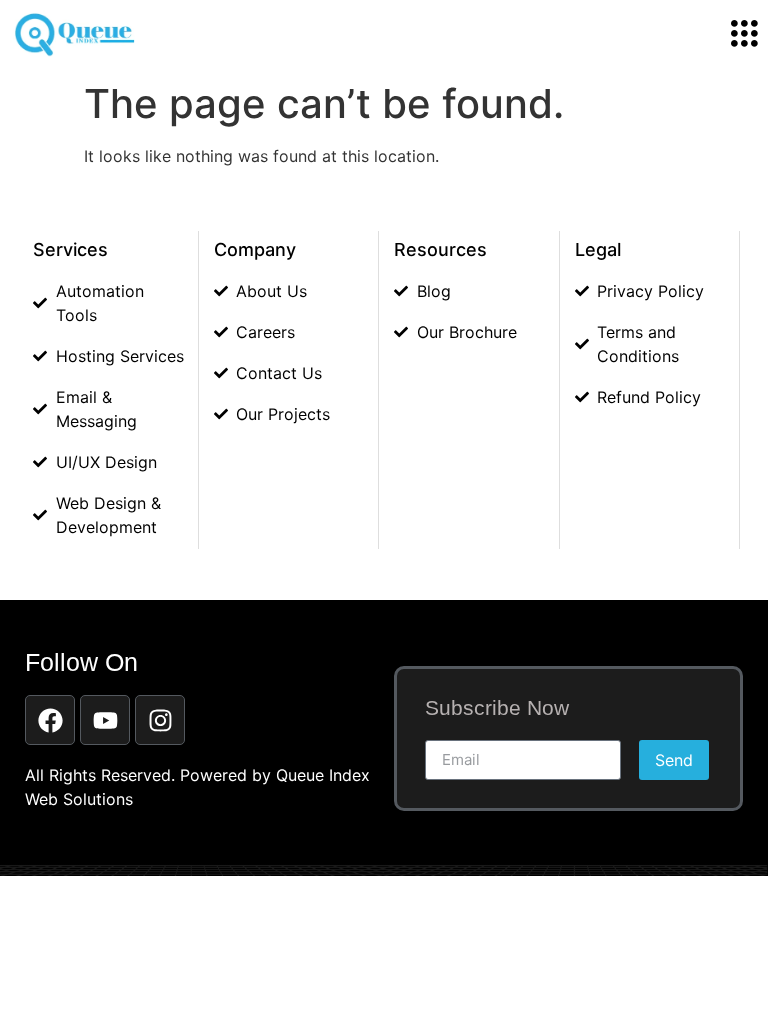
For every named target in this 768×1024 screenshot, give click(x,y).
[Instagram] (160, 720)
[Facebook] (50, 720)
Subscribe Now (497, 708)
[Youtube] (105, 720)
